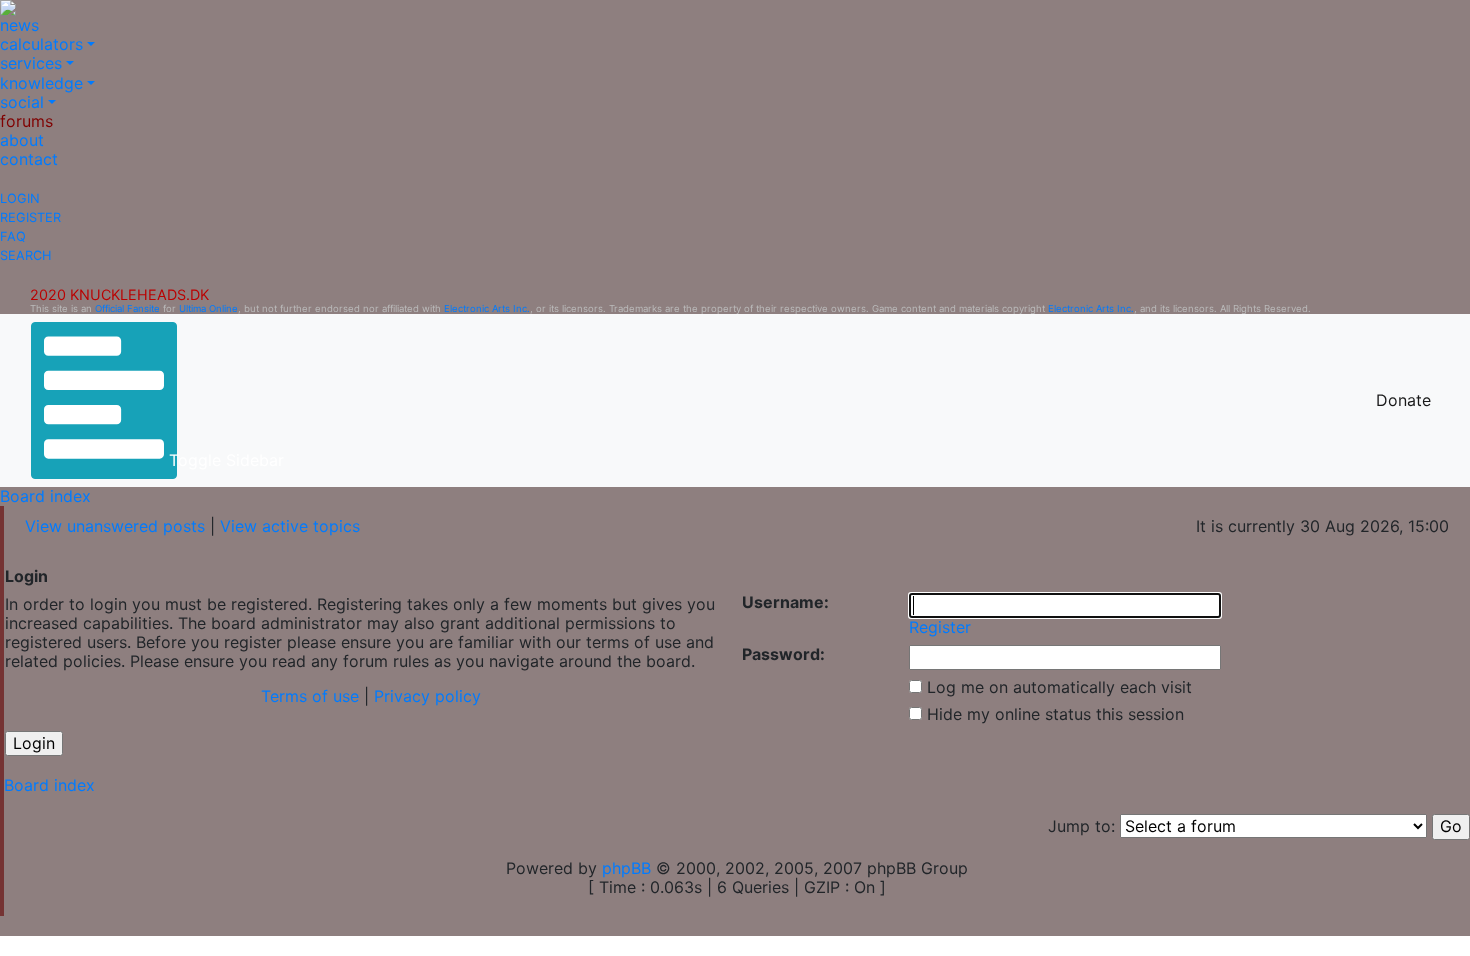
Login (20, 198)
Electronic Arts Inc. (487, 308)
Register (30, 217)
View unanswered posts (115, 526)
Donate (1403, 400)
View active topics (290, 526)
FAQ (13, 236)
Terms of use (310, 696)
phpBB (626, 868)
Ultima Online (208, 308)
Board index (45, 496)
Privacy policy (427, 696)
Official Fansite (127, 308)
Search (25, 255)
